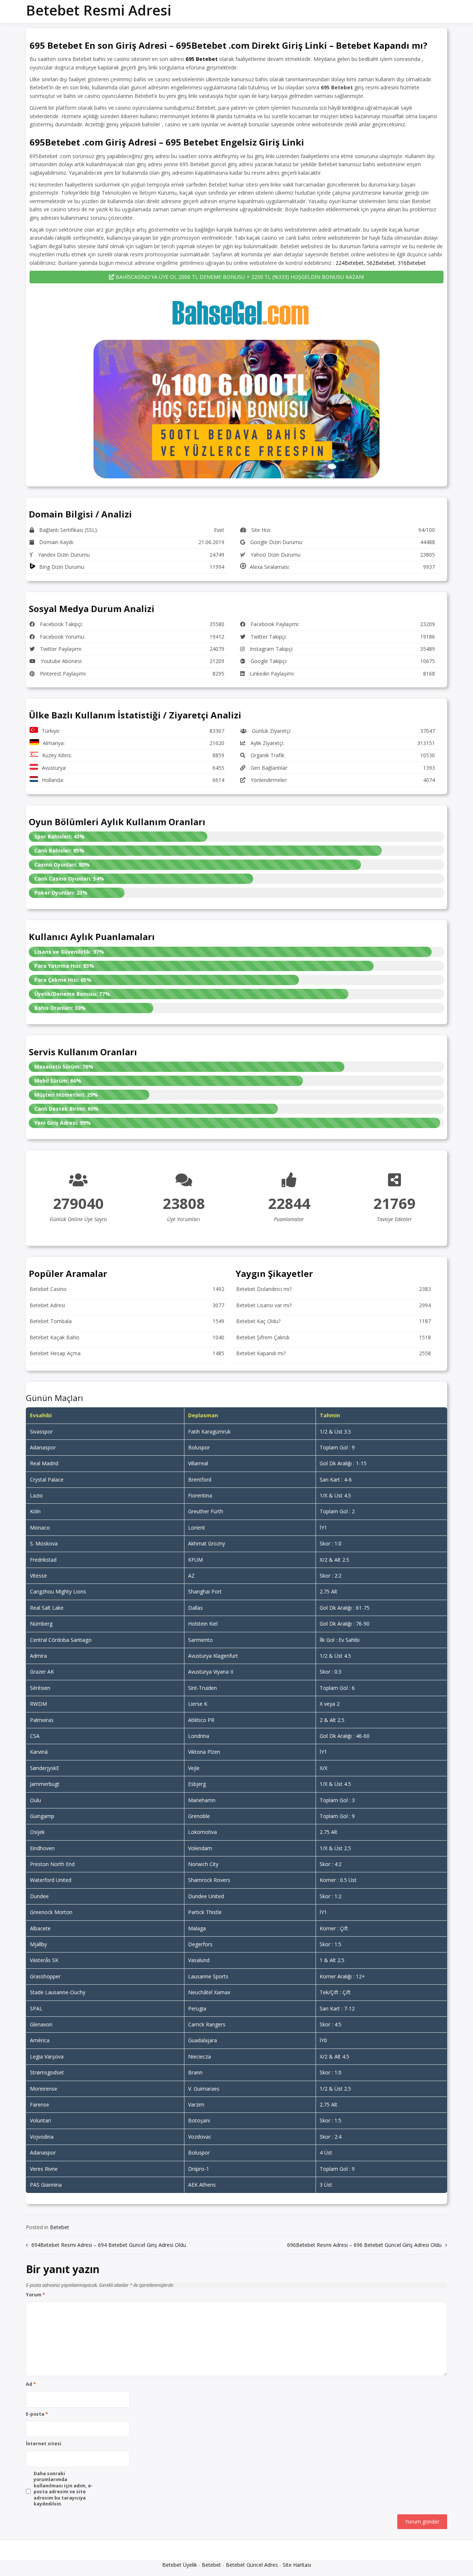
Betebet (59, 2227)
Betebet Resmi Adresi (98, 10)
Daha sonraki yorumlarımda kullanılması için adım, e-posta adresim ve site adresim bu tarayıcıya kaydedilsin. (63, 2489)
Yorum (35, 2295)
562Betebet (381, 263)
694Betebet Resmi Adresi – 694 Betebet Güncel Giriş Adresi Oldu (109, 2245)
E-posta (37, 2414)
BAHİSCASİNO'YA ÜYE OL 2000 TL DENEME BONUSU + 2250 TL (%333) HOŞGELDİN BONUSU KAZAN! (239, 277)
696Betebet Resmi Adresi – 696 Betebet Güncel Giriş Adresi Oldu (364, 2245)
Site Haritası (297, 2565)
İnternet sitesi (44, 2444)
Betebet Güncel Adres (252, 2565)
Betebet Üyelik (180, 2565)
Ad (31, 2384)
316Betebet (412, 263)
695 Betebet (202, 59)
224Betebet (350, 263)
